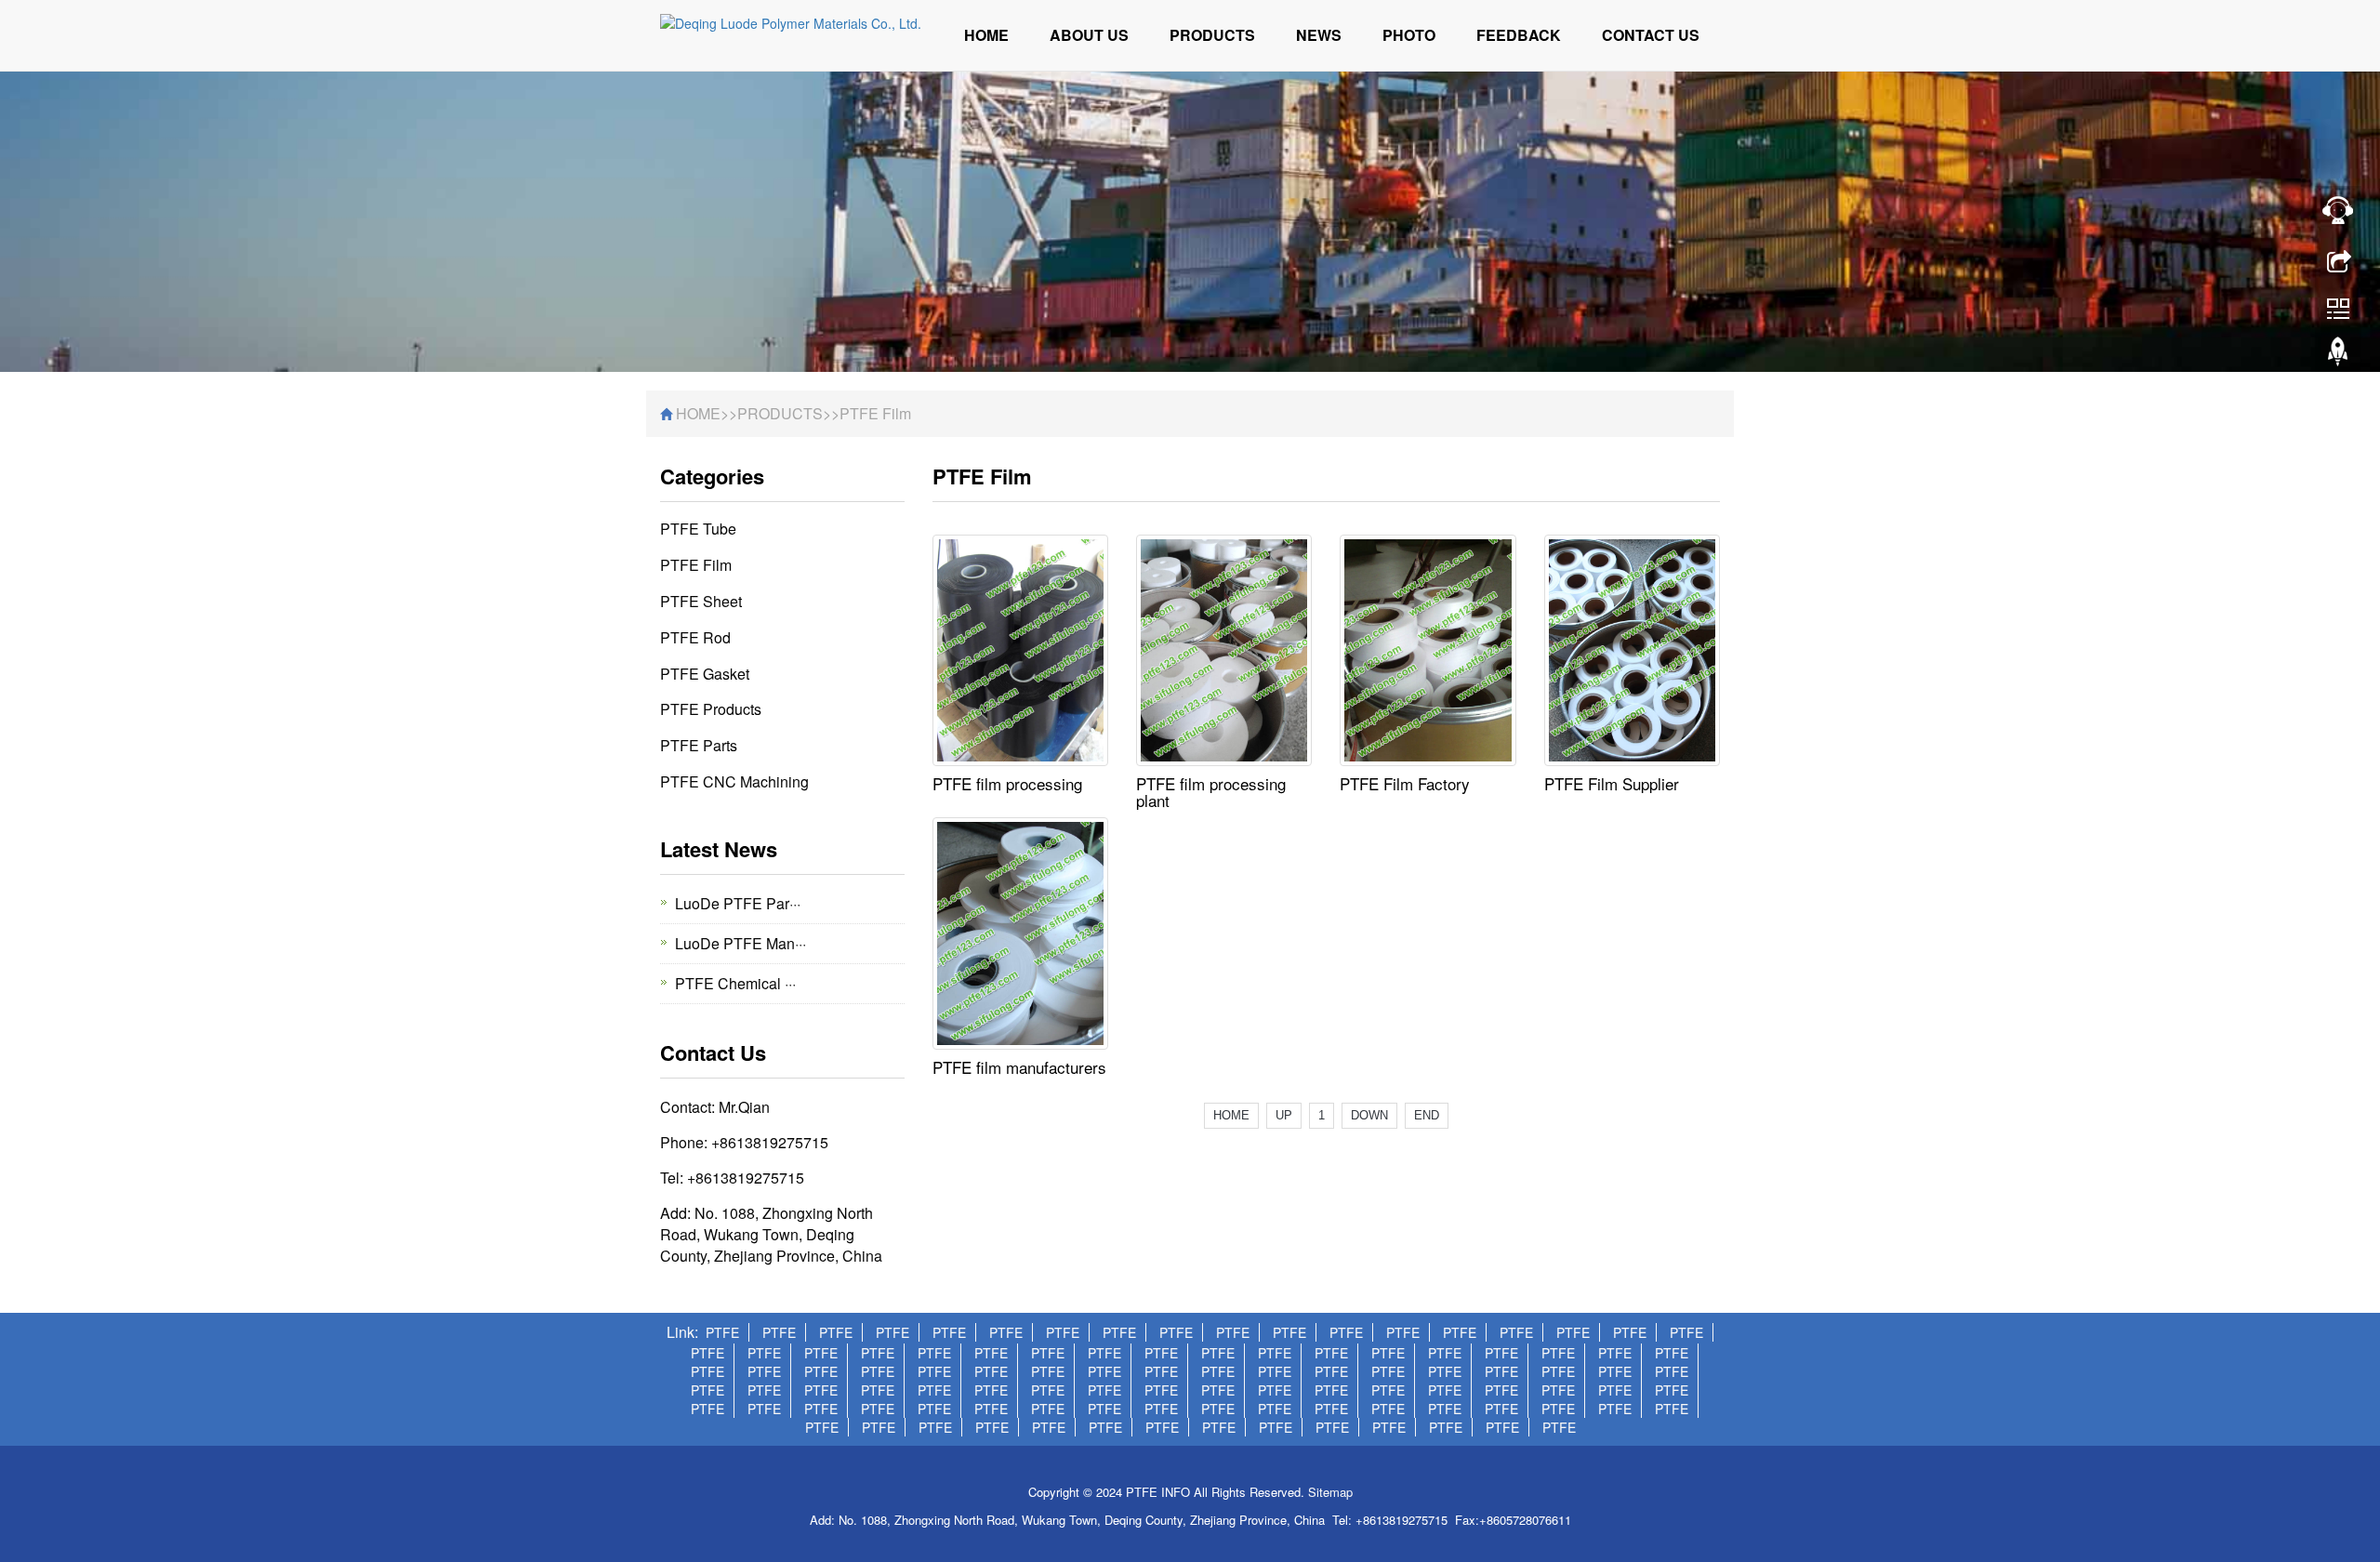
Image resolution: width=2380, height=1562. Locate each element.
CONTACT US (1651, 35)
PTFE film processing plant (1211, 792)
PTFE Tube (698, 529)
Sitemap (1330, 1492)
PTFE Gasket (705, 674)
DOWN (1369, 1115)
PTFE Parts (699, 745)
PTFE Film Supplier (1612, 783)
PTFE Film (875, 413)
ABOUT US (1089, 35)
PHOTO (1409, 35)
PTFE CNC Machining (734, 781)
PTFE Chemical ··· (735, 983)
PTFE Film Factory (1405, 783)
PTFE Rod (695, 637)
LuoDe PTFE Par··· (738, 903)
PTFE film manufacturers (1019, 1067)
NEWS (1319, 35)
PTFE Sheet (701, 601)
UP (1284, 1115)
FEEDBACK (1519, 35)
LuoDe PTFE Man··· (740, 943)
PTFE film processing (1007, 783)
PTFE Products (711, 709)
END (1427, 1115)
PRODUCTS (1212, 35)
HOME (986, 35)
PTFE (722, 1332)
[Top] (2338, 356)
